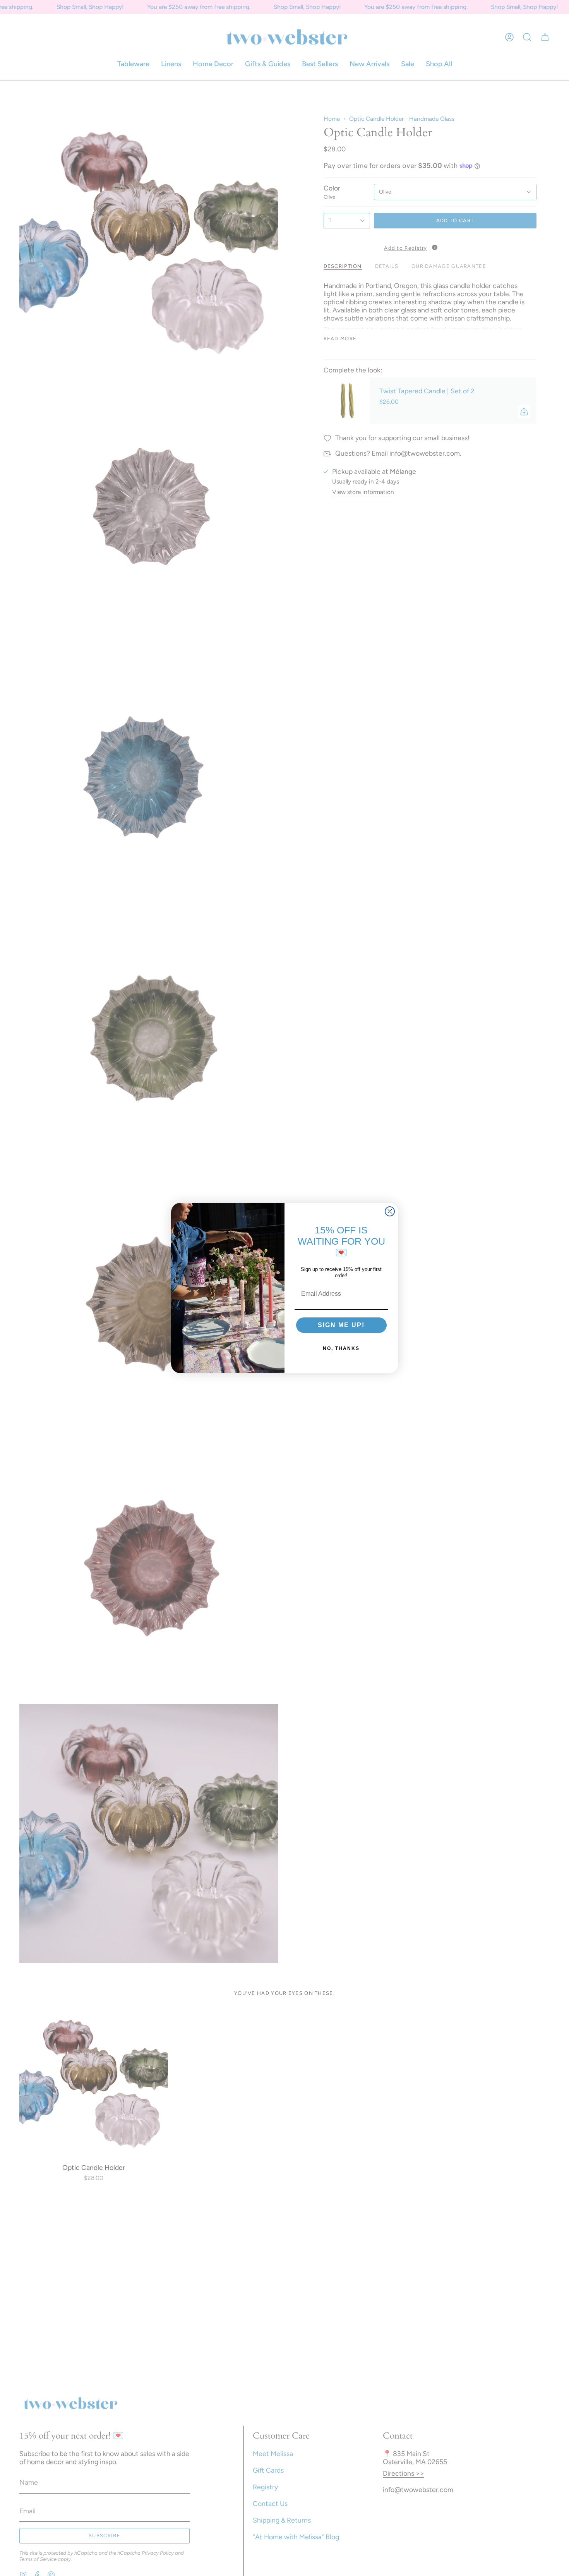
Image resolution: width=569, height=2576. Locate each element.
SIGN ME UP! (341, 1325)
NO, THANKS (341, 1348)
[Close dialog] (390, 1211)
